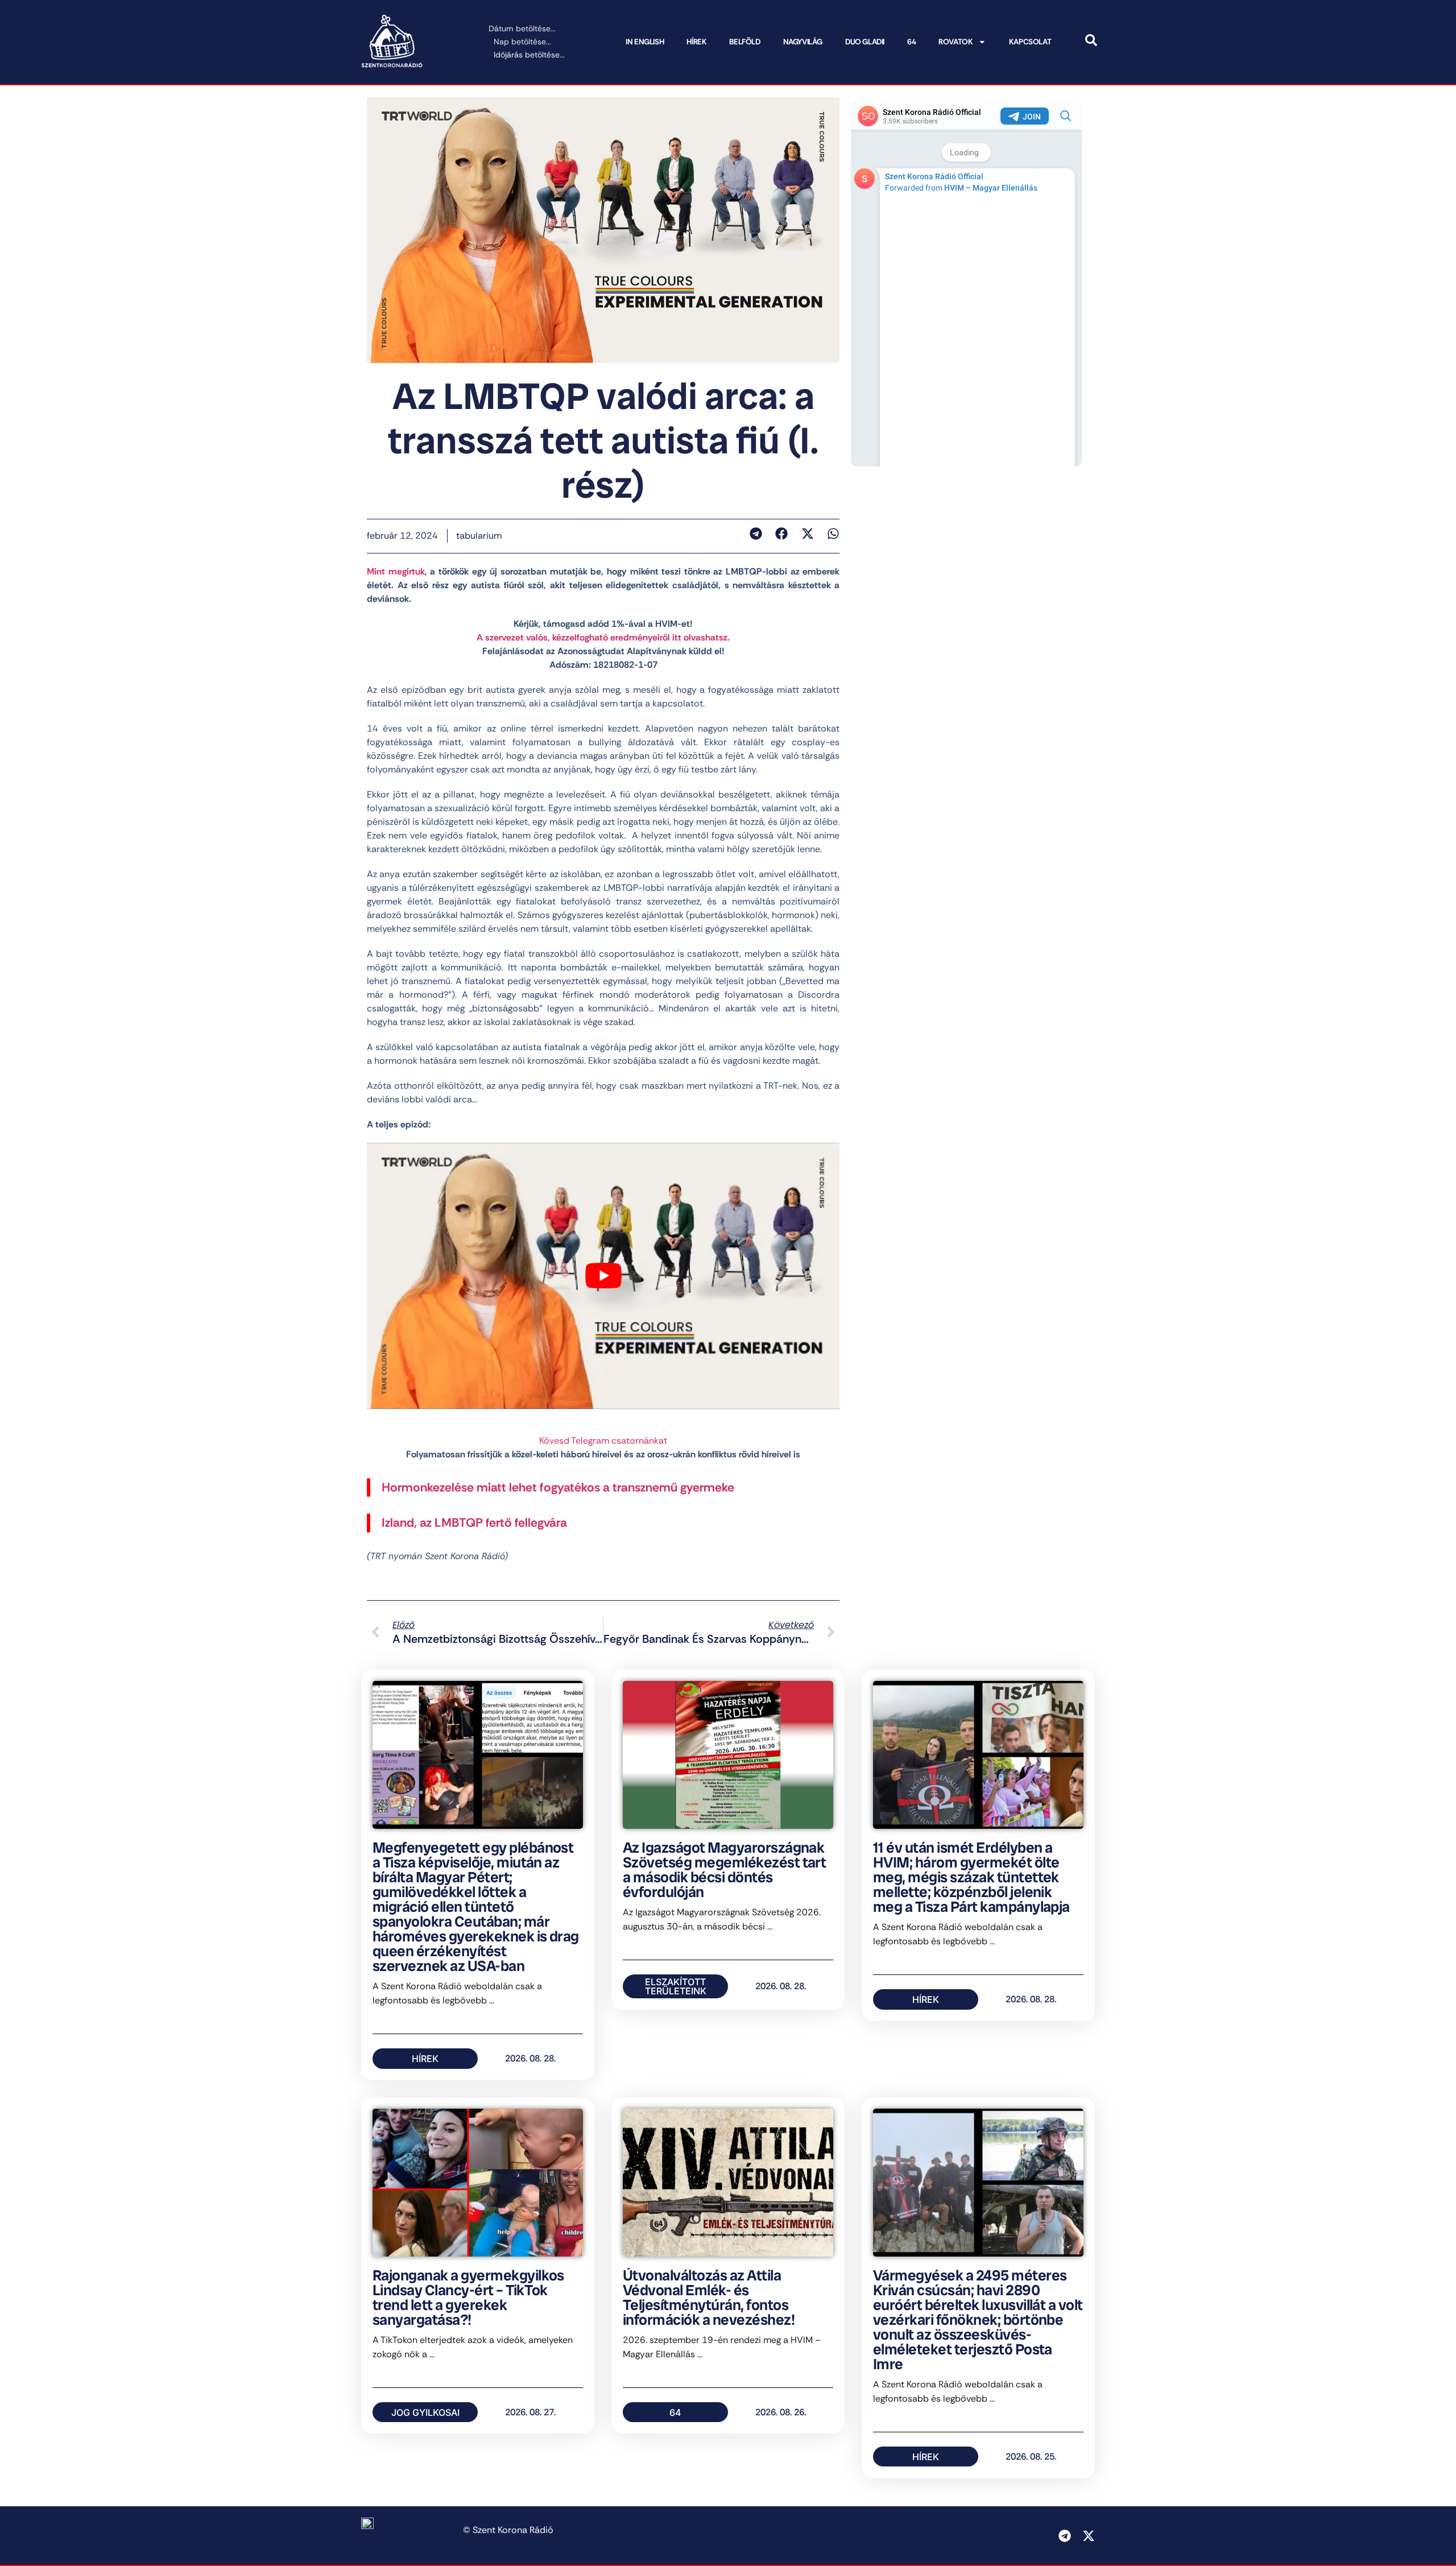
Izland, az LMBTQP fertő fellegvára (474, 1523)
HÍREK (696, 42)
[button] (756, 534)
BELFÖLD (744, 42)
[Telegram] (1065, 2536)
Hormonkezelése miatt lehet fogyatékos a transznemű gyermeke (558, 1487)
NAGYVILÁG (803, 42)
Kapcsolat (1030, 42)
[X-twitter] (1089, 2536)
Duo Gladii (865, 42)
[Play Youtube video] (603, 1276)
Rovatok (955, 42)
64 (911, 42)
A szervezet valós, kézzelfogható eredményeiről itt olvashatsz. (603, 637)
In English (645, 42)
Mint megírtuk (396, 571)
